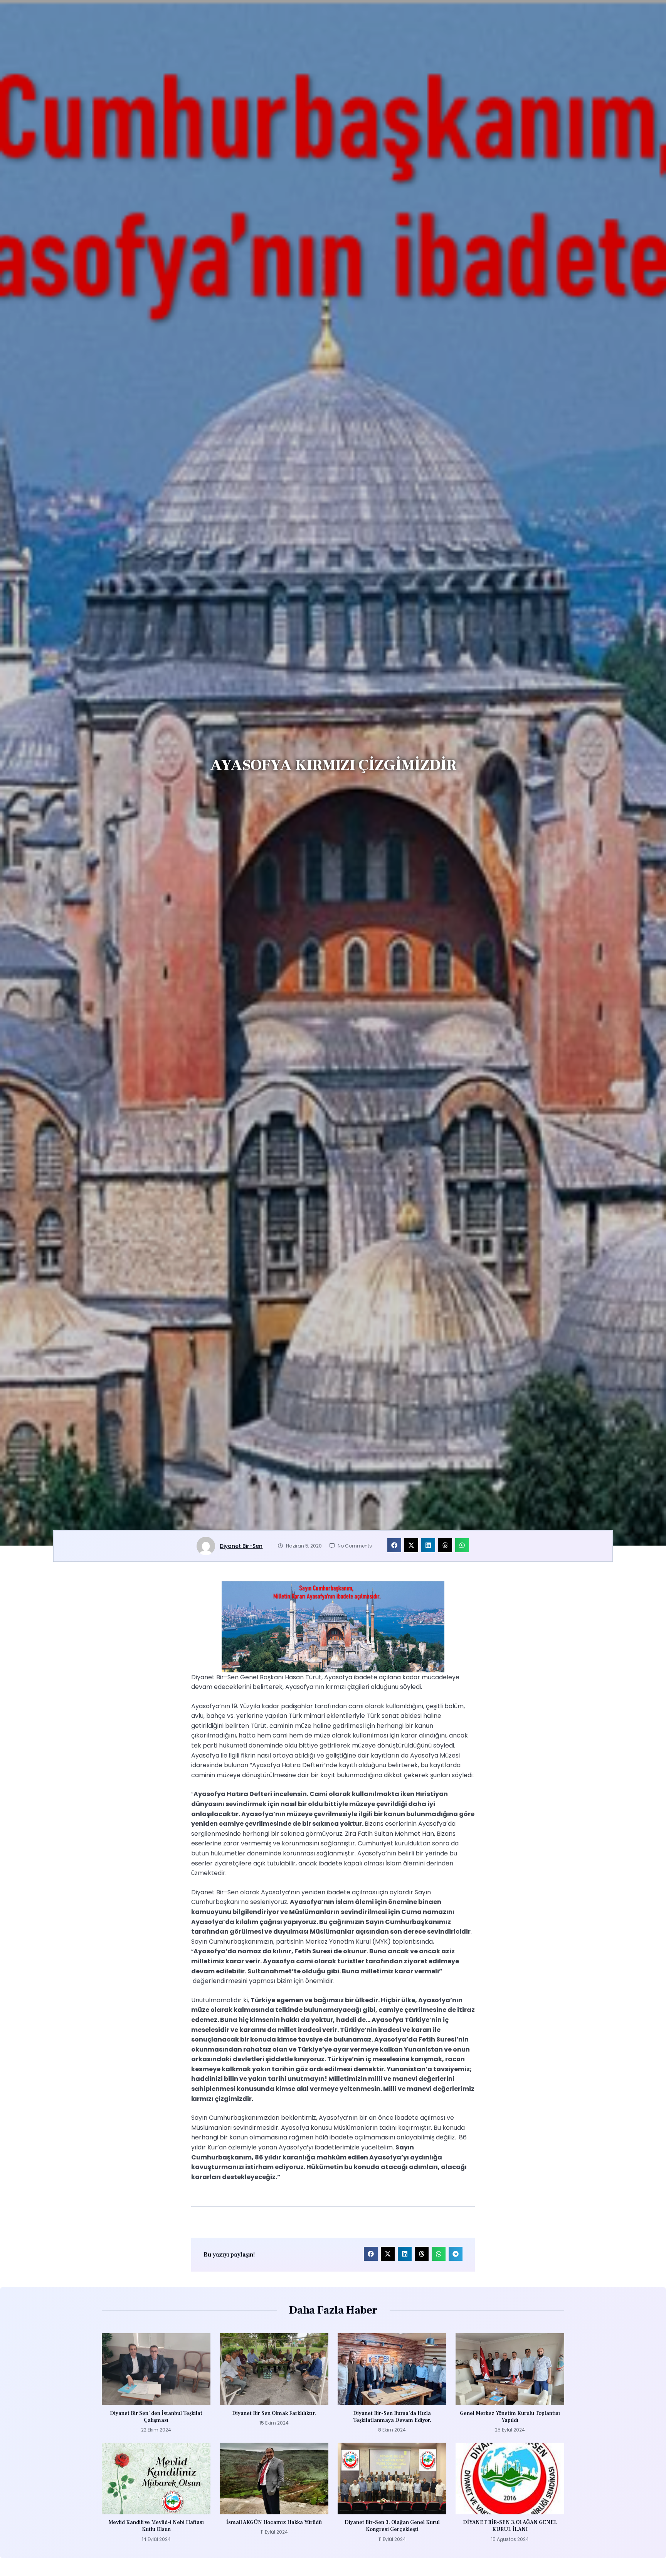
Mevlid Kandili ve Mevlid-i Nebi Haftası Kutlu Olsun (156, 2526)
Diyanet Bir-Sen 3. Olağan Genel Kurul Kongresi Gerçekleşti (392, 2526)
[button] (394, 1545)
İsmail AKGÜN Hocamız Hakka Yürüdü (274, 2522)
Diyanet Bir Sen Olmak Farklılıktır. (274, 2413)
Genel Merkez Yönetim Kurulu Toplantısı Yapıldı (510, 2417)
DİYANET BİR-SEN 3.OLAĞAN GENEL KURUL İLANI (510, 2526)
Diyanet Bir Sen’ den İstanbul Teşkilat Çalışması (156, 2417)
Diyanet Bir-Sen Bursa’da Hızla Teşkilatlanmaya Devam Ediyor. (392, 2417)
